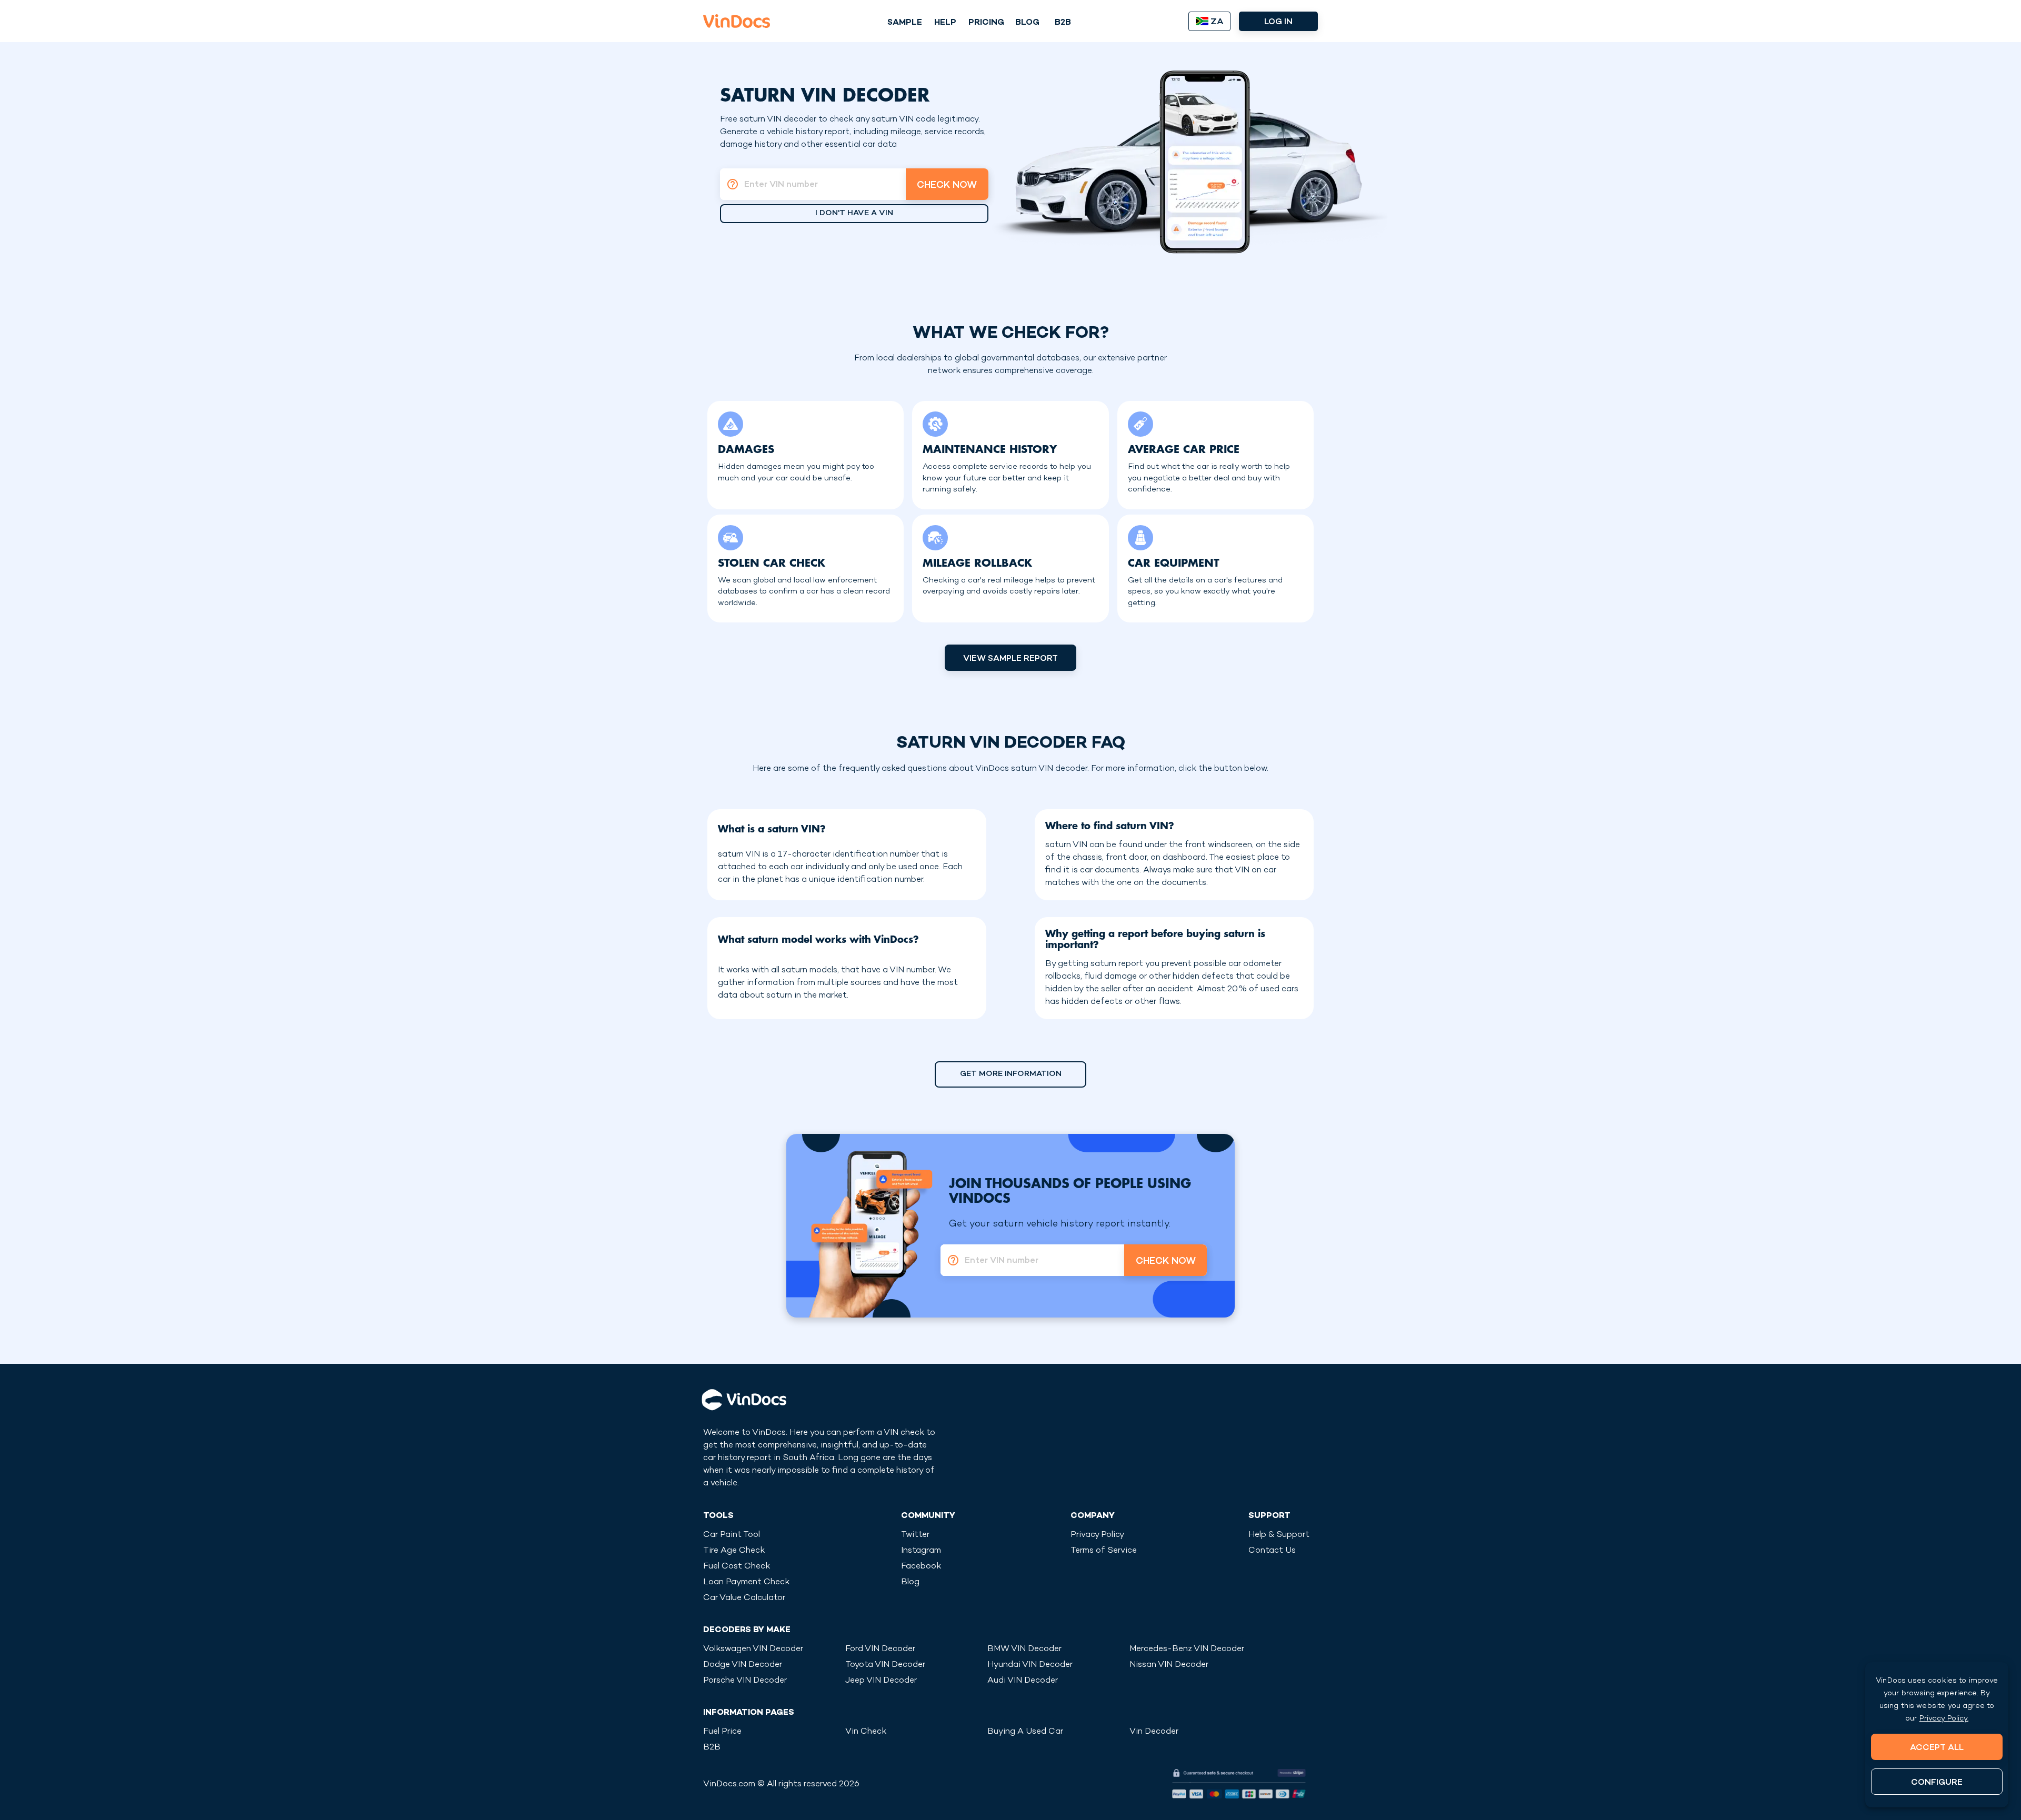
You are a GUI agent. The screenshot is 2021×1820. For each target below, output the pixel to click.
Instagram (921, 1551)
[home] (737, 21)
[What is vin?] (729, 184)
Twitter (915, 1535)
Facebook (921, 1567)
